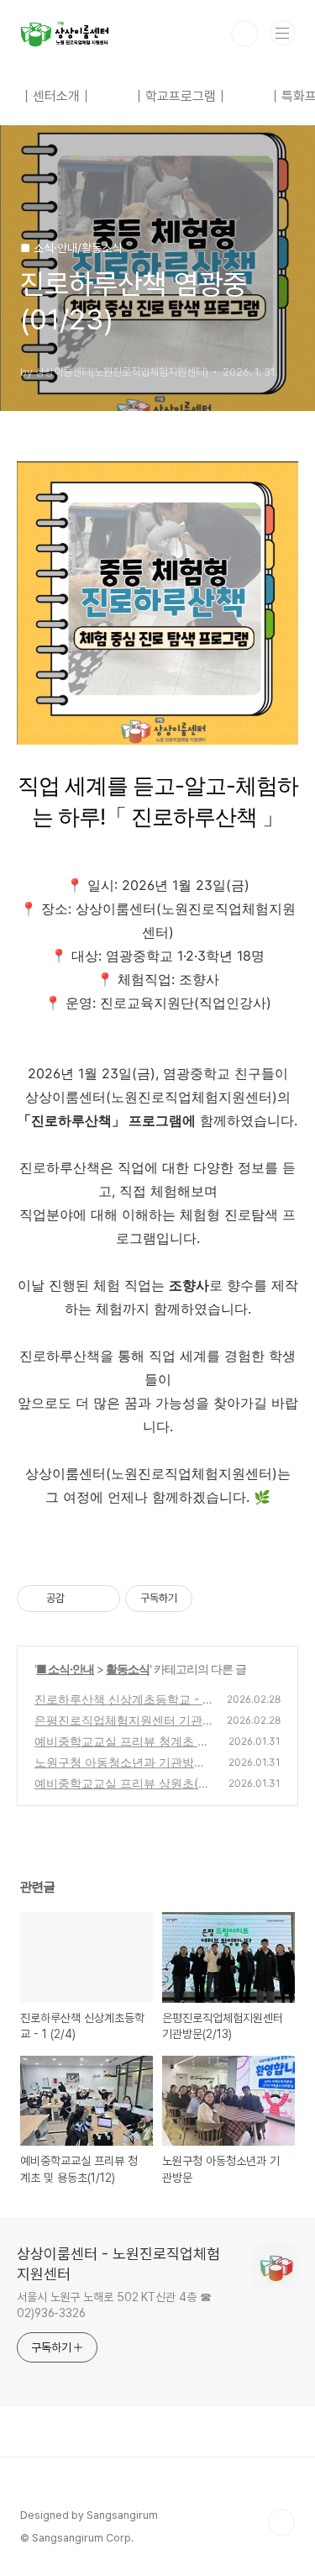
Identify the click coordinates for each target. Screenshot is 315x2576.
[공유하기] (80, 1599)
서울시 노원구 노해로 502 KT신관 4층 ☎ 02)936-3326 (114, 2305)
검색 (244, 34)
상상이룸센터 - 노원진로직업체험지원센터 (118, 2264)
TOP (281, 2522)
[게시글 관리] (101, 1599)
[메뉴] (282, 33)
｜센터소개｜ (56, 96)
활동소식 (128, 1669)
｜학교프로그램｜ (181, 96)
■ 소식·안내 (65, 1669)
